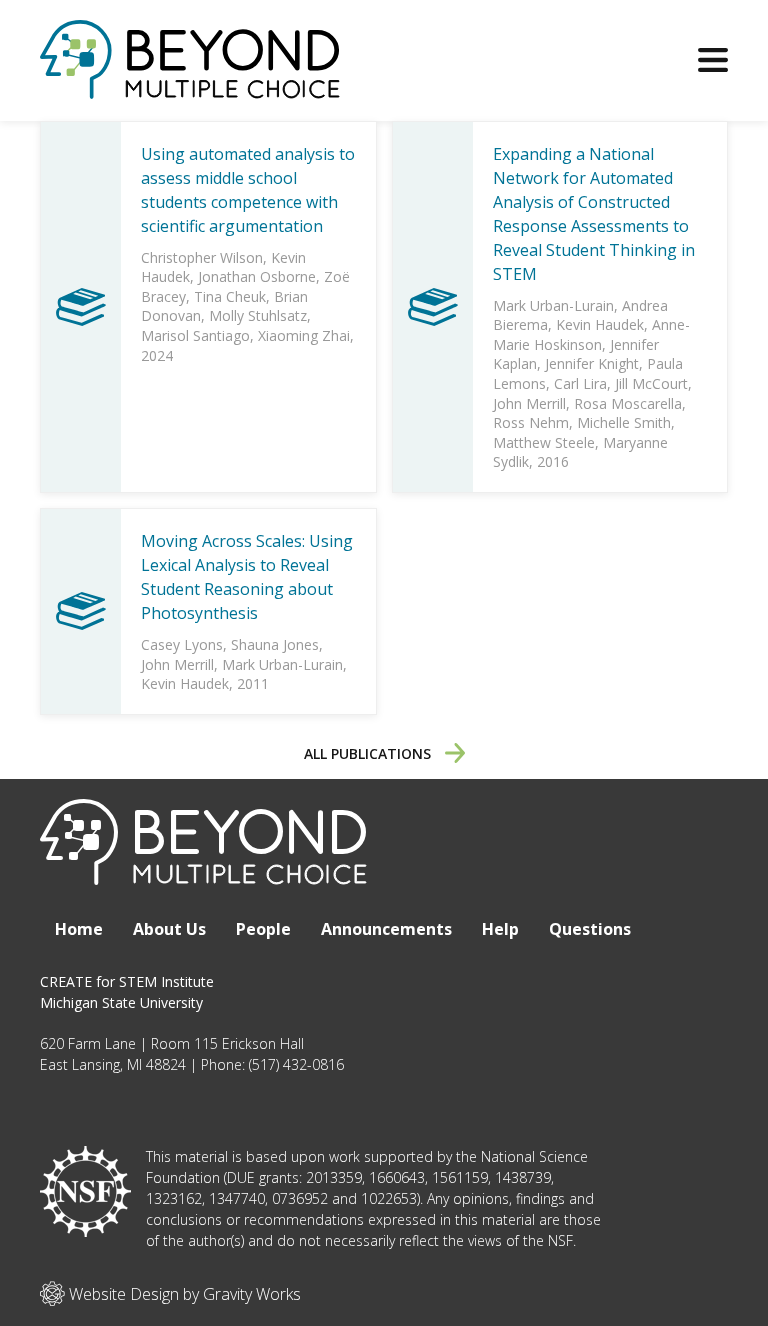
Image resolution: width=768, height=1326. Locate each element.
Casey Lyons (182, 644)
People (263, 929)
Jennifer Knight (592, 363)
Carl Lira (580, 383)
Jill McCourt (651, 383)
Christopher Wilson (202, 257)
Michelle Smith (624, 422)
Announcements (386, 929)
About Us (169, 929)
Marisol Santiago (195, 335)
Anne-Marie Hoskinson (591, 334)
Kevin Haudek (600, 324)
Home (79, 929)
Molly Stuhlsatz (258, 315)
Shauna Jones (275, 644)
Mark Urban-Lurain (553, 305)
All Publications (369, 753)
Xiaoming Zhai (304, 335)
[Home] (190, 89)
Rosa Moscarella (628, 403)
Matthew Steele (544, 442)
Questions (590, 929)
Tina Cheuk (230, 296)
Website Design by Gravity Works (183, 1294)
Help (500, 929)
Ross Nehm (531, 422)
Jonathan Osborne (257, 276)
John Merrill (529, 403)
